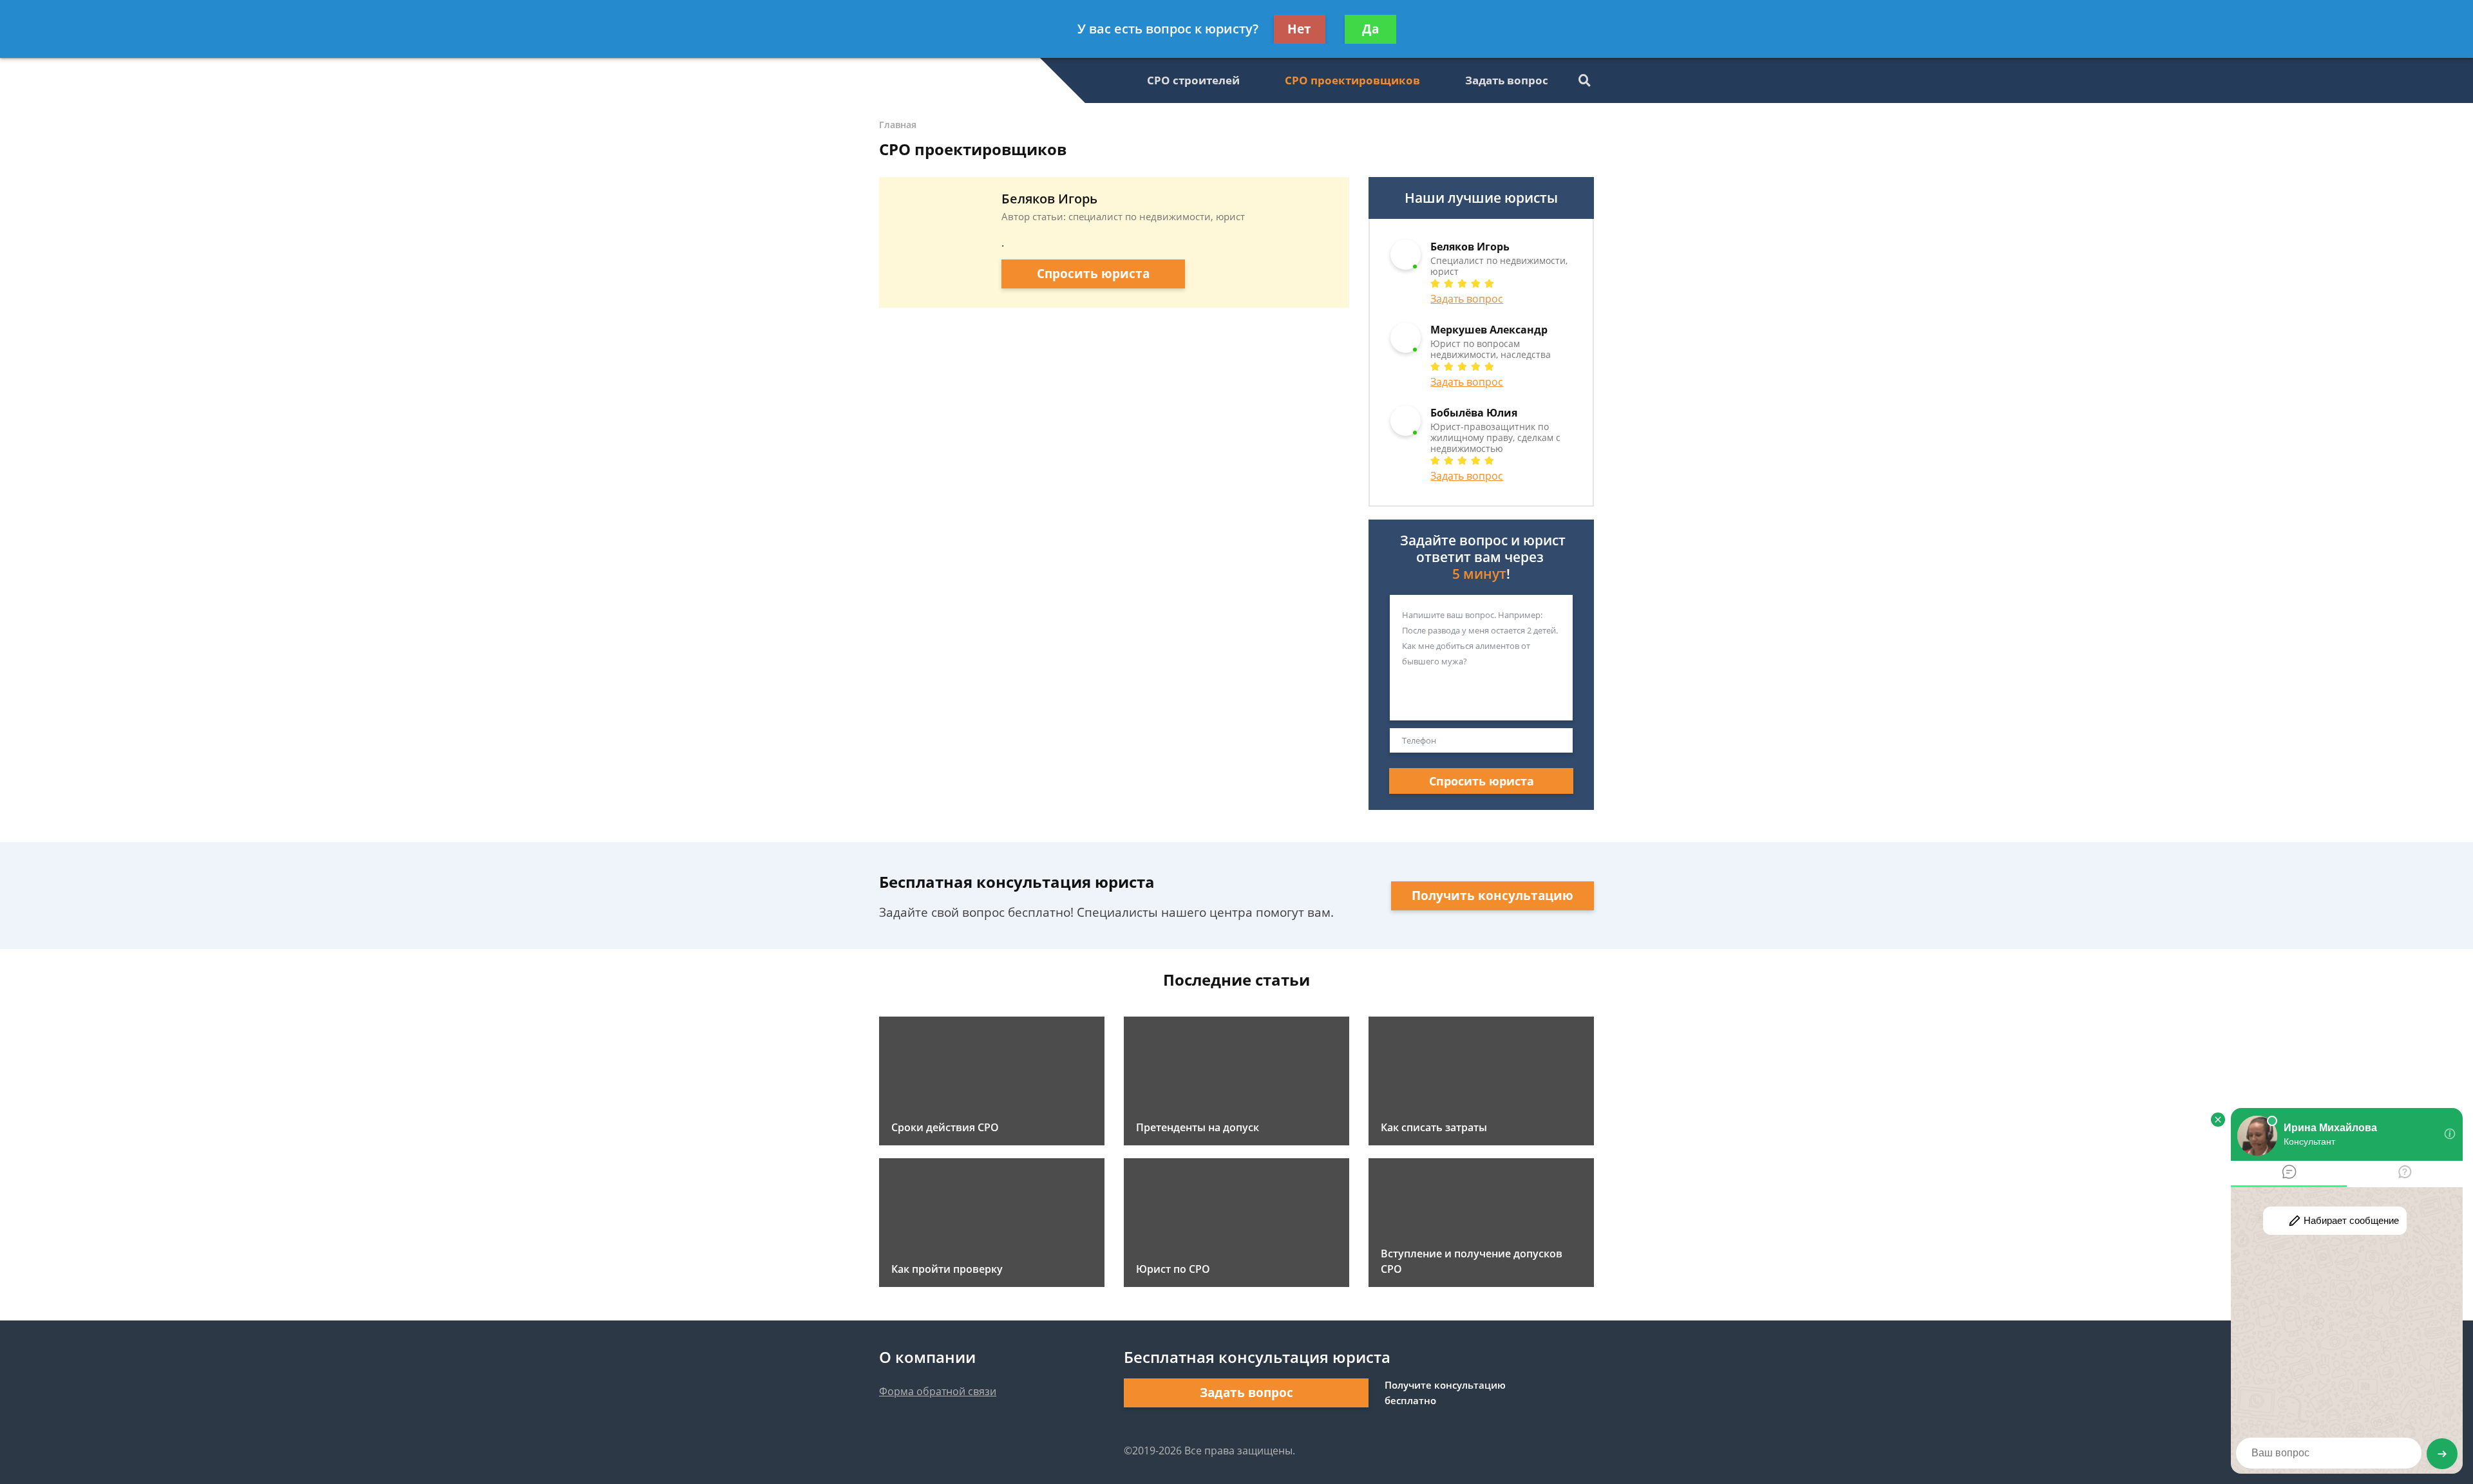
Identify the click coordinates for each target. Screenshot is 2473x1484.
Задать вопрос (1507, 80)
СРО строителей (1193, 80)
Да (1370, 29)
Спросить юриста (1093, 274)
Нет (1299, 29)
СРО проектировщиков (1352, 80)
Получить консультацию (1492, 896)
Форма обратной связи (938, 1391)
